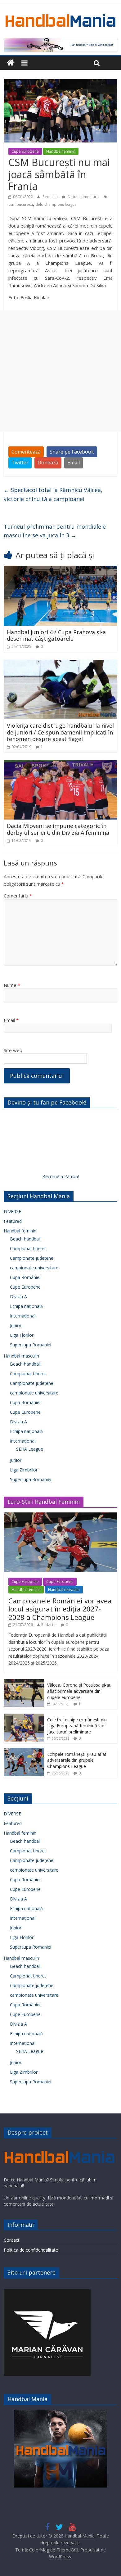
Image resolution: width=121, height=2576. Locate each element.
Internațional (23, 1316)
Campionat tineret (28, 1248)
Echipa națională (26, 1306)
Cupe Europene (25, 151)
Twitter (20, 463)
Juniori (16, 1325)
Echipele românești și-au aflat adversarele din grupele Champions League (77, 1760)
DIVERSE (12, 1211)
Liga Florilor (22, 1335)
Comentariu (18, 896)
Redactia (51, 197)
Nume (12, 985)
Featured (13, 1221)
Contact (12, 2240)
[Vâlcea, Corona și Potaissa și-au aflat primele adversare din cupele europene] (24, 1682)
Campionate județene (32, 1258)
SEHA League (30, 1449)
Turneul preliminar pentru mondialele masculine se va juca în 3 (55, 531)
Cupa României (25, 1277)
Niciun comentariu (83, 197)
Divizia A (18, 1297)
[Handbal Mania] (11, 63)
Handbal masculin (21, 1356)
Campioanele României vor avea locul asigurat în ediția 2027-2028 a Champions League (60, 1609)
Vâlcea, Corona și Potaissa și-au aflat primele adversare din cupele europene (79, 1691)
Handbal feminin (61, 151)
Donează (48, 463)
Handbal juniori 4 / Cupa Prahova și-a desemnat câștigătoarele (56, 635)
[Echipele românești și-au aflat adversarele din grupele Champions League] (24, 1751)
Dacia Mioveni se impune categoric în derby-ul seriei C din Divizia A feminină (58, 829)
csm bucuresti (21, 204)
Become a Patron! (60, 1176)
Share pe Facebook (72, 452)
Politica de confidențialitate (31, 2250)
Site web (13, 1050)
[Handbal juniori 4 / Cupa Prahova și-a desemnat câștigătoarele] (61, 570)
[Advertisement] (60, 371)
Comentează (26, 452)
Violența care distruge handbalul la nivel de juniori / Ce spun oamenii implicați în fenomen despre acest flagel (60, 732)
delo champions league (56, 204)
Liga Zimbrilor (24, 1470)
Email (74, 463)
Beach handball (25, 1239)
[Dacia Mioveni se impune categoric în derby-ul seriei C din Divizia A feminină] (61, 764)
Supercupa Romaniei (31, 1345)
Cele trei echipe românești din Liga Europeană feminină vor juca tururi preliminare (77, 1726)
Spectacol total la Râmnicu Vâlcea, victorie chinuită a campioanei (53, 494)
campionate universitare (34, 1268)
